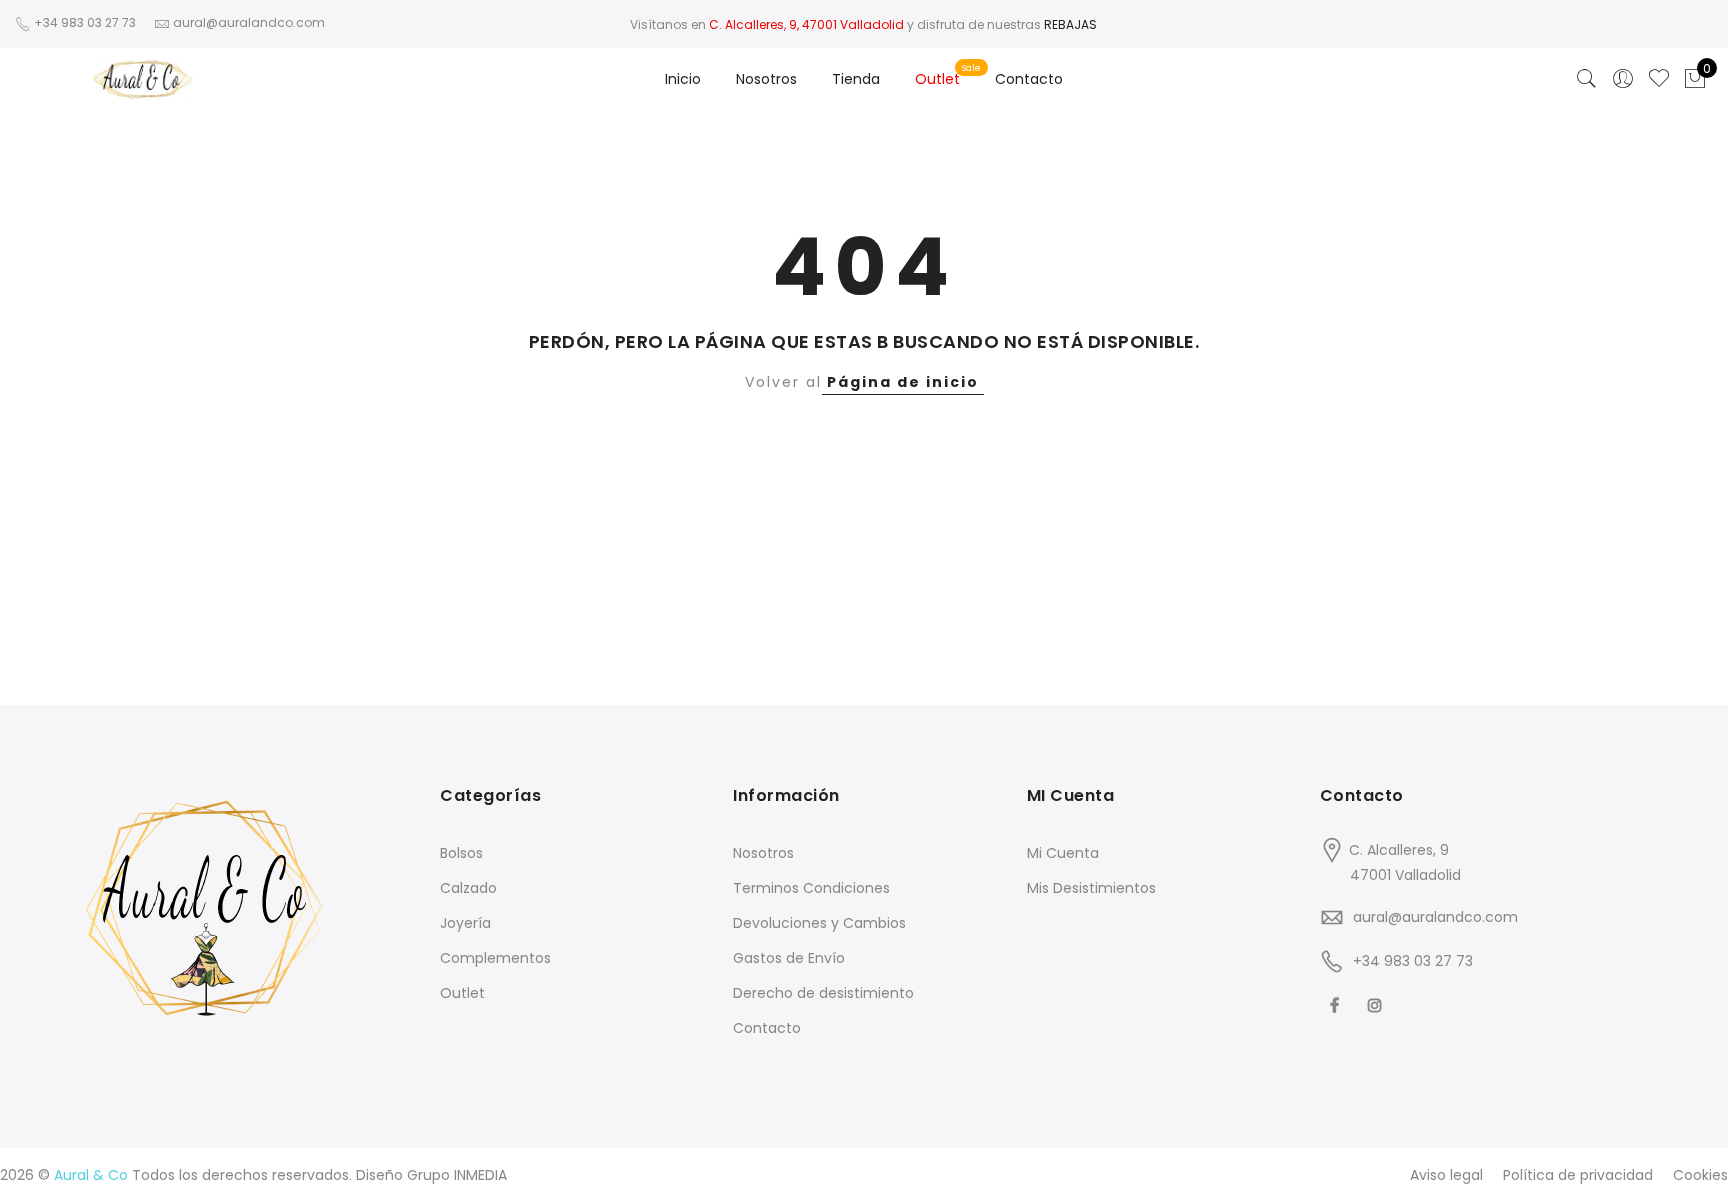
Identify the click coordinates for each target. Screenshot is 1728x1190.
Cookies (1700, 1175)
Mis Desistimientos (1091, 888)
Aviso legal (1446, 1175)
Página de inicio (903, 382)
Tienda (856, 79)
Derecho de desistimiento (823, 993)
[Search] (1587, 79)
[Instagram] (1377, 1004)
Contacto (1029, 79)
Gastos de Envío (789, 958)
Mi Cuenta (1063, 853)
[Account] (1623, 79)
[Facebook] (1337, 1004)
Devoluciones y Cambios (819, 923)
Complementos (495, 958)
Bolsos (461, 853)
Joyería (465, 923)
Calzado (468, 888)
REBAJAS (1070, 24)
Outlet (937, 79)
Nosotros (766, 79)
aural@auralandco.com (1435, 917)
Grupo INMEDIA (457, 1175)
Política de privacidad (1578, 1175)
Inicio (683, 79)
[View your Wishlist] (1659, 79)
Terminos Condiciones (811, 888)
